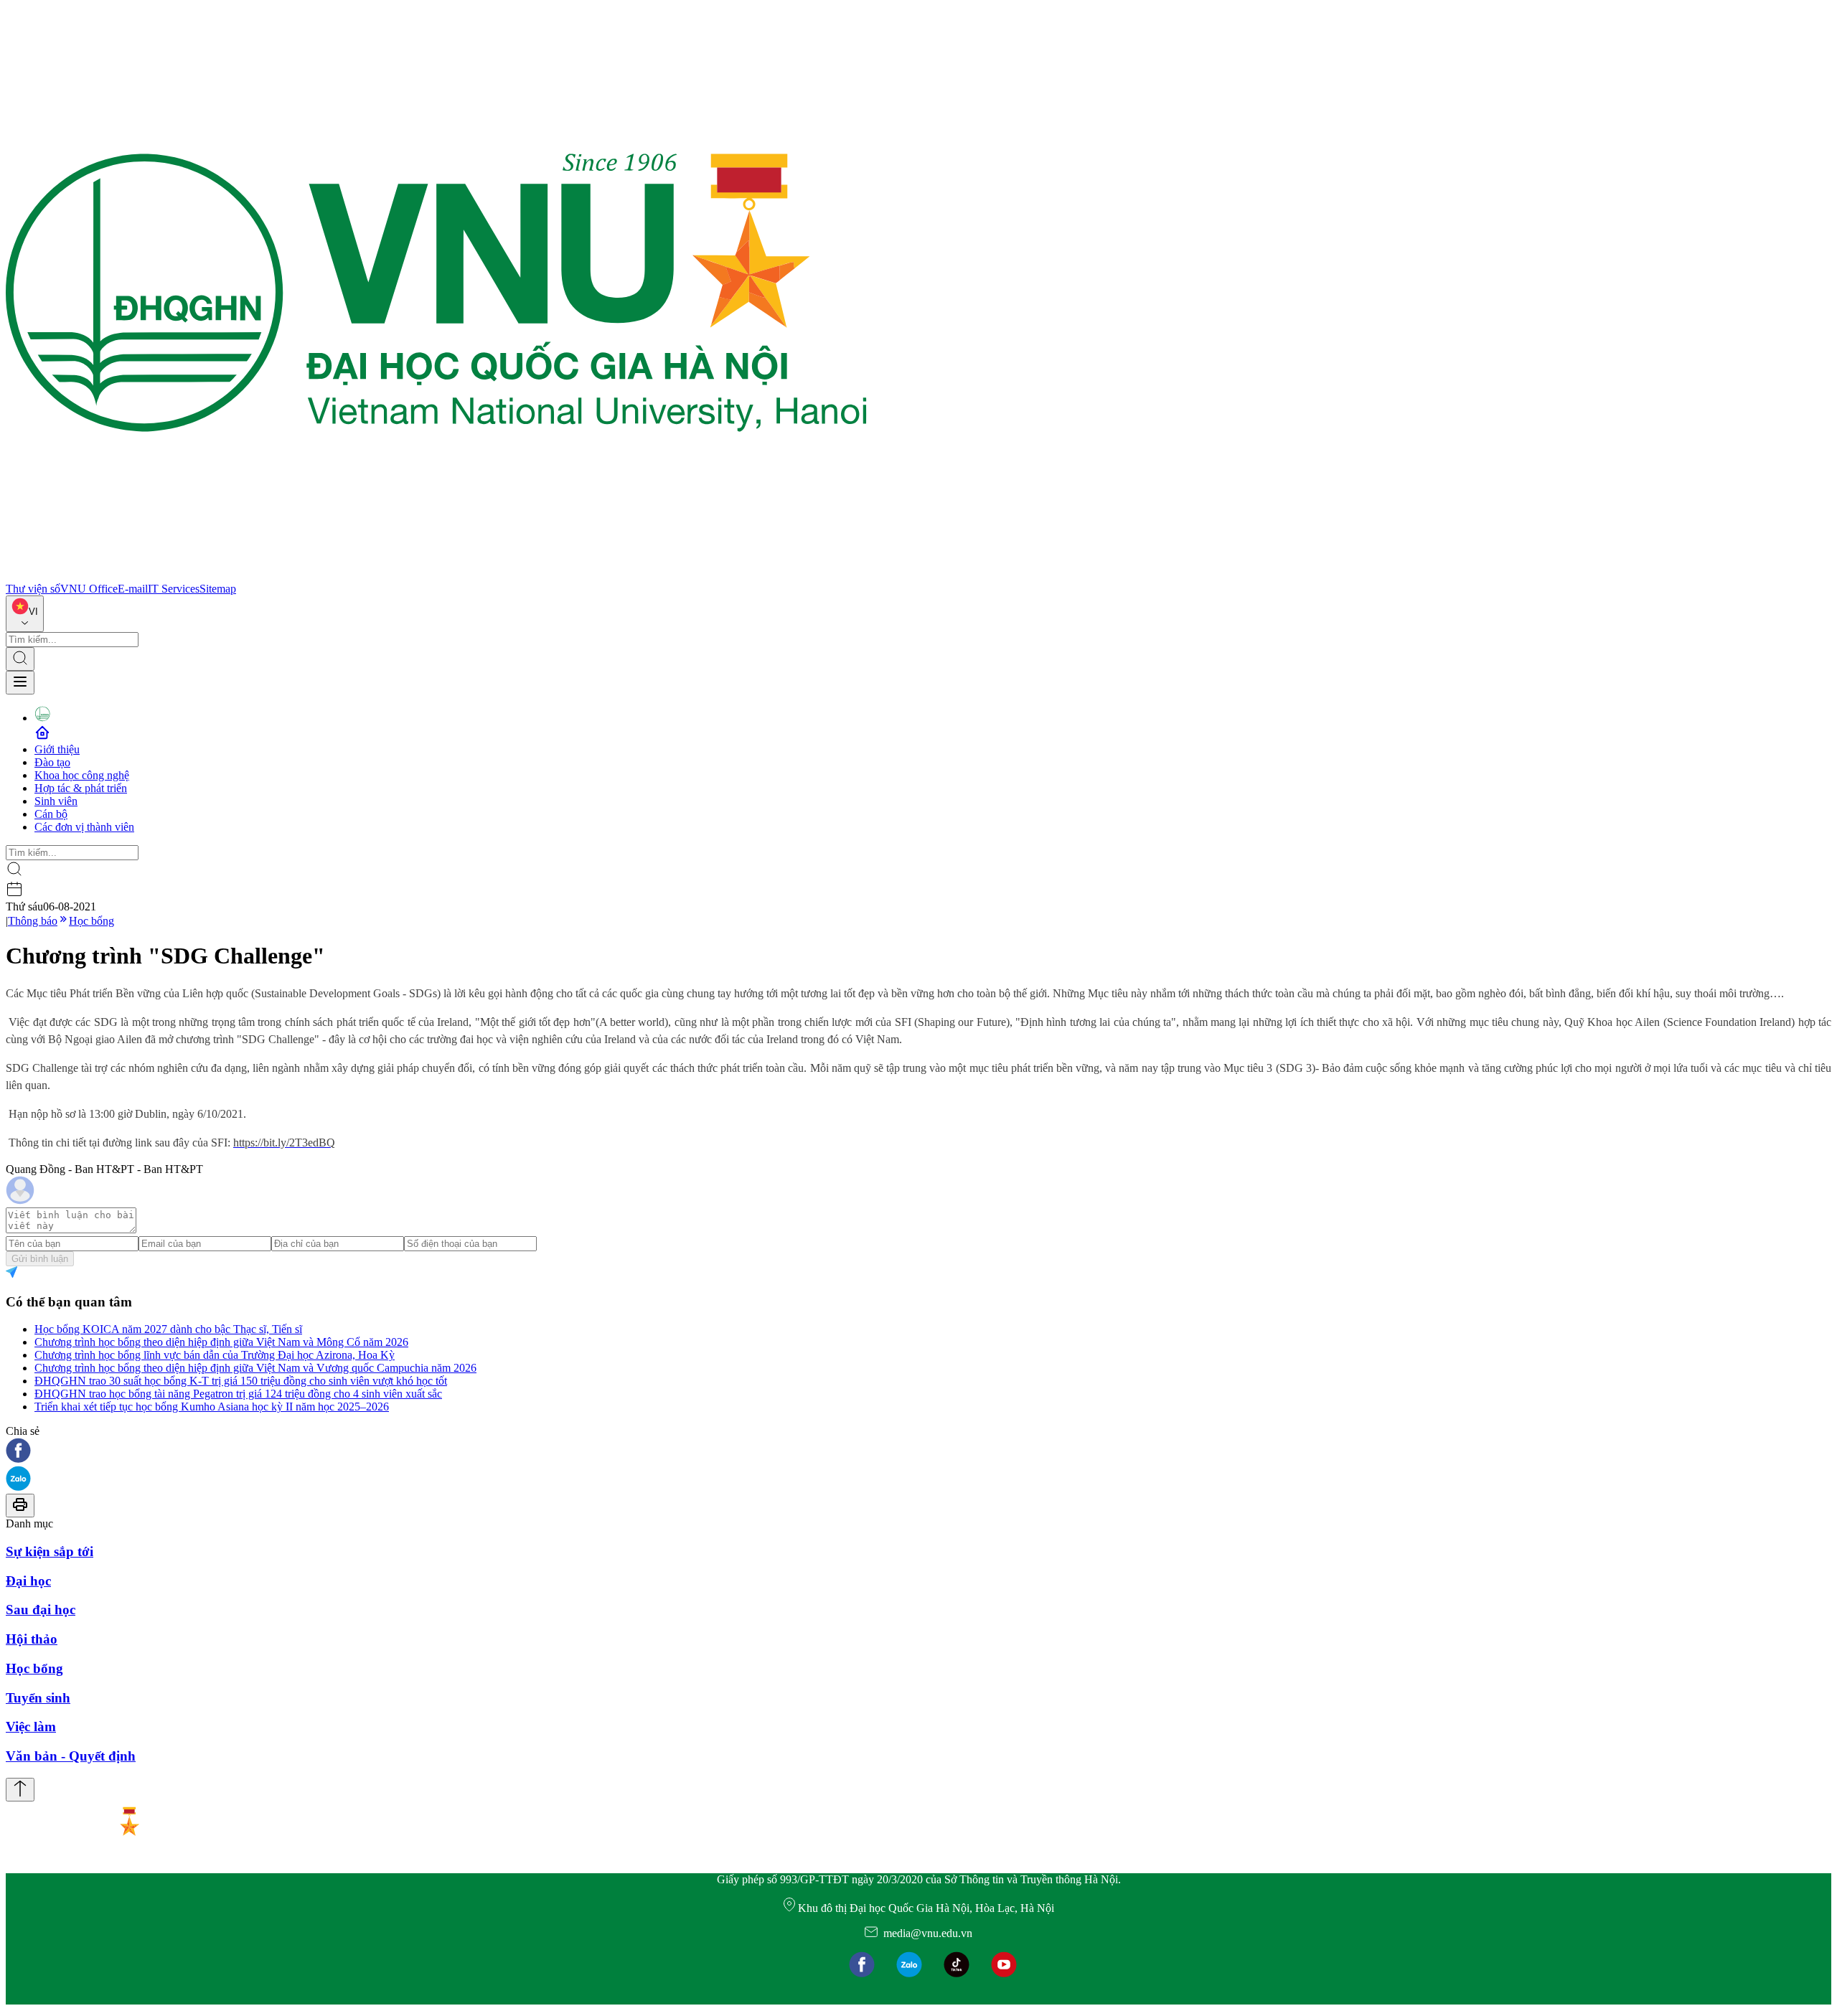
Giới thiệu (57, 749)
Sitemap (218, 589)
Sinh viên (56, 801)
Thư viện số (33, 589)
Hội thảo (32, 1639)
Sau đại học (41, 1610)
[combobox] (25, 614)
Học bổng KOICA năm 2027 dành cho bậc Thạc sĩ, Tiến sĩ (168, 1329)
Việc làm (31, 1727)
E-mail (133, 589)
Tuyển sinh (38, 1698)
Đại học (28, 1581)
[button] (918, 1452)
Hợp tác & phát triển (81, 788)
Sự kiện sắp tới (50, 1551)
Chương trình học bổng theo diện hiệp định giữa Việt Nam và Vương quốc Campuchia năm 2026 (255, 1368)
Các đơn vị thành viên (84, 827)
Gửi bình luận (40, 1259)
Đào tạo (52, 762)
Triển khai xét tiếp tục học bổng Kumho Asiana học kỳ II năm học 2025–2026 (212, 1407)
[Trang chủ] (436, 576)
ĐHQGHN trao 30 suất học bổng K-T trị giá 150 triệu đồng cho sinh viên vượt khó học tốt (241, 1381)
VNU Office (89, 589)
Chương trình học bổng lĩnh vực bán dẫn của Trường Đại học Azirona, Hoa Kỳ (215, 1355)
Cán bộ (51, 814)
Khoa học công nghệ (82, 775)
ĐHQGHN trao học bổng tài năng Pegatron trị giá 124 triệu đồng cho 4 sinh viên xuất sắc (238, 1394)
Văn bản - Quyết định (71, 1756)
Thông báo (33, 921)
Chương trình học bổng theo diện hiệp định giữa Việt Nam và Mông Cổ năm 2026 (221, 1342)
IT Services (174, 589)
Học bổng (91, 921)
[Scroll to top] (20, 1790)
